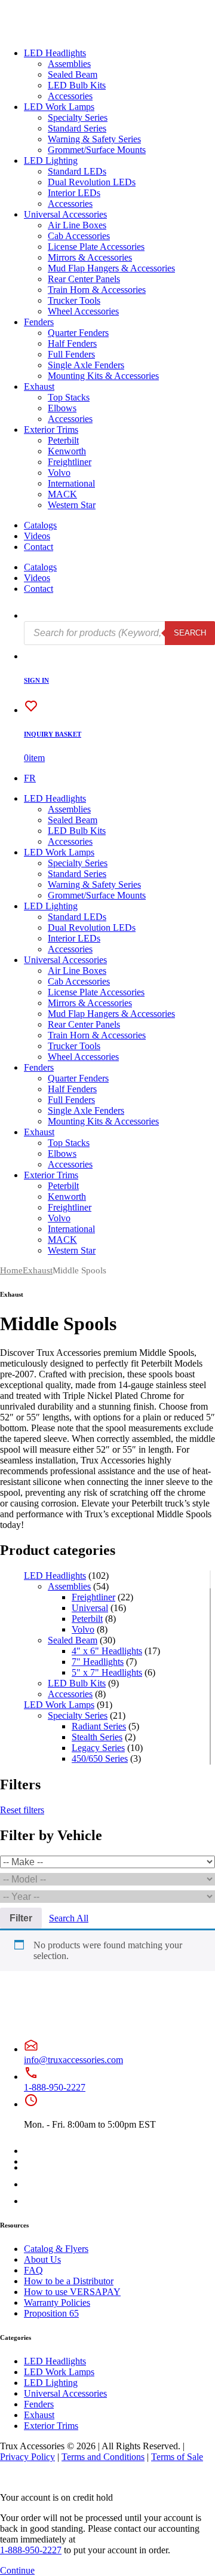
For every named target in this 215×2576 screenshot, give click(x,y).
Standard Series (77, 128)
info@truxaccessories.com (73, 2060)
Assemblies (69, 64)
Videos (37, 536)
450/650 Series (100, 1758)
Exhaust (39, 386)
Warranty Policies (57, 2302)
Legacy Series (98, 1748)
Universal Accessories (65, 214)
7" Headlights (98, 1662)
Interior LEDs (74, 193)
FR (30, 778)
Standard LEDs (77, 171)
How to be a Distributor (69, 2281)
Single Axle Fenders (86, 365)
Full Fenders (71, 354)
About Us (42, 2259)
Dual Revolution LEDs (92, 182)
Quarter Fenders (78, 333)
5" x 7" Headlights (107, 1672)
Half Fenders (72, 343)
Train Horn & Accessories (97, 290)
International (71, 483)
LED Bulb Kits (77, 85)
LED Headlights (55, 53)
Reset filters (22, 1810)
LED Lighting (51, 161)
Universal (90, 1608)
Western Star (72, 505)
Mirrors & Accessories (90, 257)
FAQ (33, 2270)
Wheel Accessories (83, 311)
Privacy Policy (27, 2457)
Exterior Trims (51, 430)
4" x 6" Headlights (107, 1651)
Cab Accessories (79, 236)
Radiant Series (99, 1726)
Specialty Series (78, 117)
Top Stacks (69, 397)
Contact (39, 547)
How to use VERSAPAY (72, 2292)
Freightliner (70, 462)
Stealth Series (97, 1737)
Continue (17, 2570)
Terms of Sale (177, 2457)
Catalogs (40, 525)
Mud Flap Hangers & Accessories (111, 268)
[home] (47, 33)
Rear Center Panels (84, 279)
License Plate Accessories (96, 247)
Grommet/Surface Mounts (97, 150)
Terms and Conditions (103, 2457)
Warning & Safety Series (94, 139)
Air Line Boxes (77, 225)
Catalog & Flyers (56, 2249)
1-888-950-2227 (55, 2087)
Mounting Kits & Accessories (103, 376)
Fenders (39, 322)
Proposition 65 (51, 2313)
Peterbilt (63, 440)
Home (11, 1270)
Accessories (70, 96)
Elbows (62, 408)
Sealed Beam (73, 74)
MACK (62, 494)
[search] (31, 615)
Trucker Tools (74, 300)
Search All (69, 1918)
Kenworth (67, 451)
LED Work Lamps (59, 107)
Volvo (59, 473)
